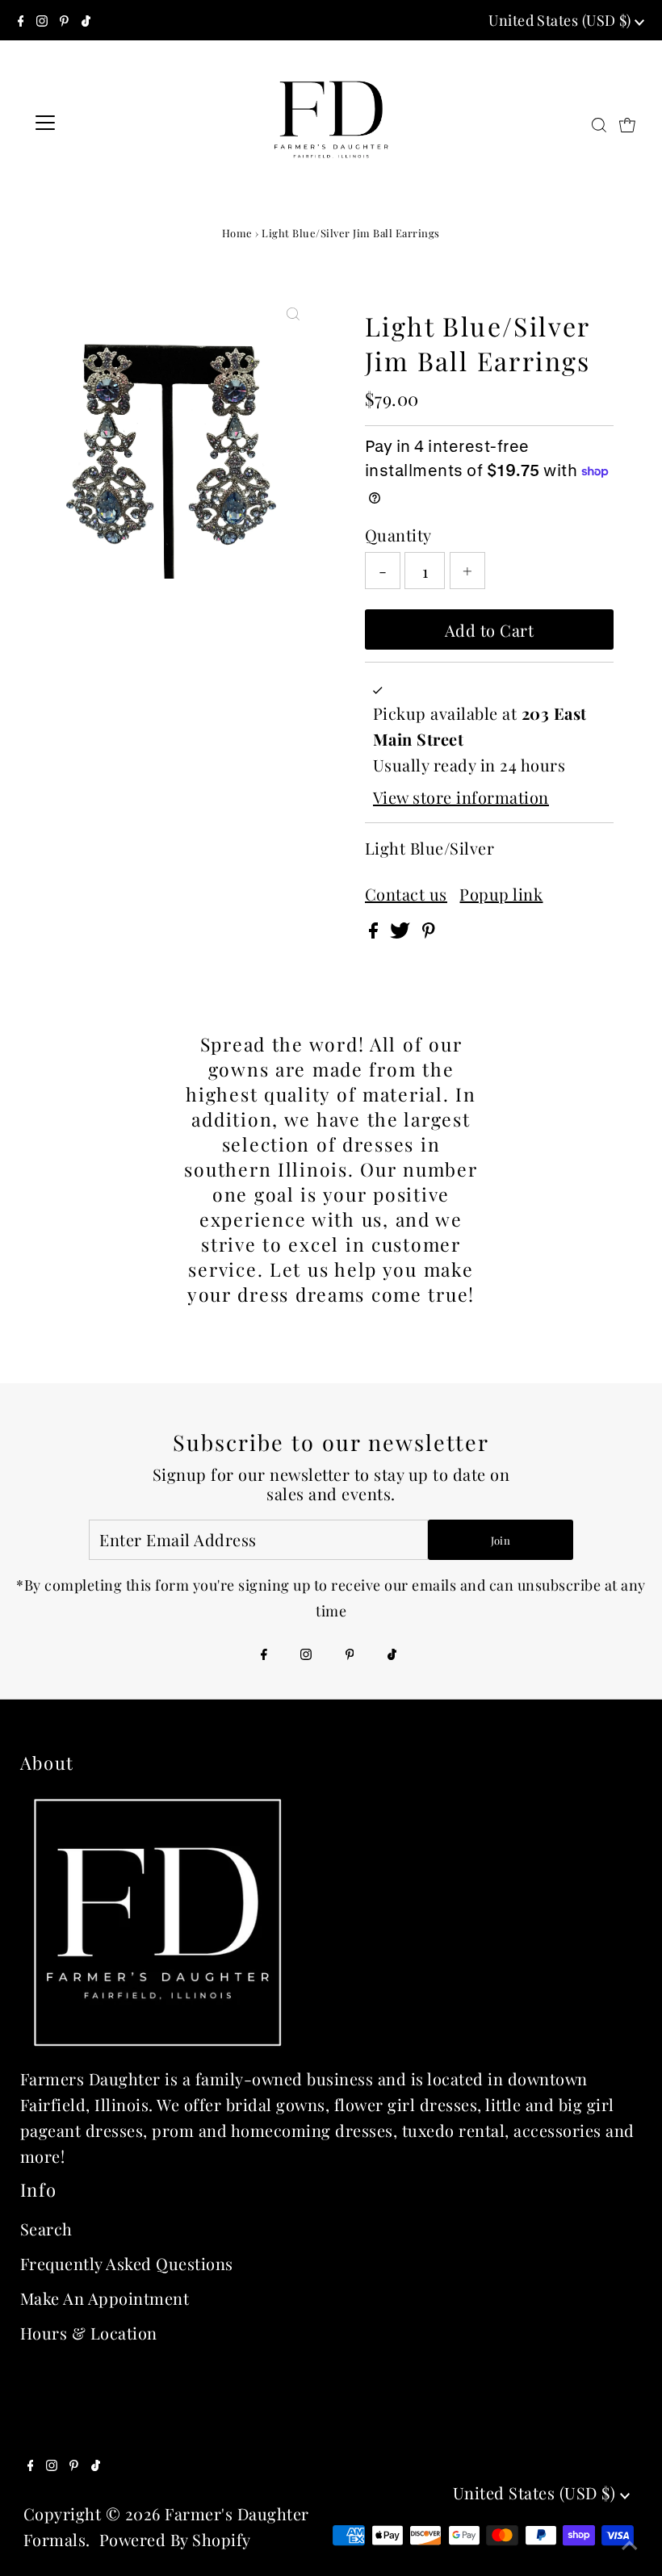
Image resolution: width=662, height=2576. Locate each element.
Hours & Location (89, 2333)
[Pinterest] (64, 20)
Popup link (501, 894)
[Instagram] (42, 20)
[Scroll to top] (630, 2544)
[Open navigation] (98, 123)
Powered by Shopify (175, 2539)
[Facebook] (21, 20)
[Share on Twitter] (402, 932)
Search (46, 2229)
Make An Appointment (105, 2298)
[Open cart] (627, 123)
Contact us (406, 894)
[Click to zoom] (293, 312)
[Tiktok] (86, 20)
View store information (461, 797)
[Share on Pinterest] (429, 932)
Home (237, 233)
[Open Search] (599, 123)
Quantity (398, 535)
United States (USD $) (561, 20)
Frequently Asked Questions (127, 2263)
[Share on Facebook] (376, 932)
